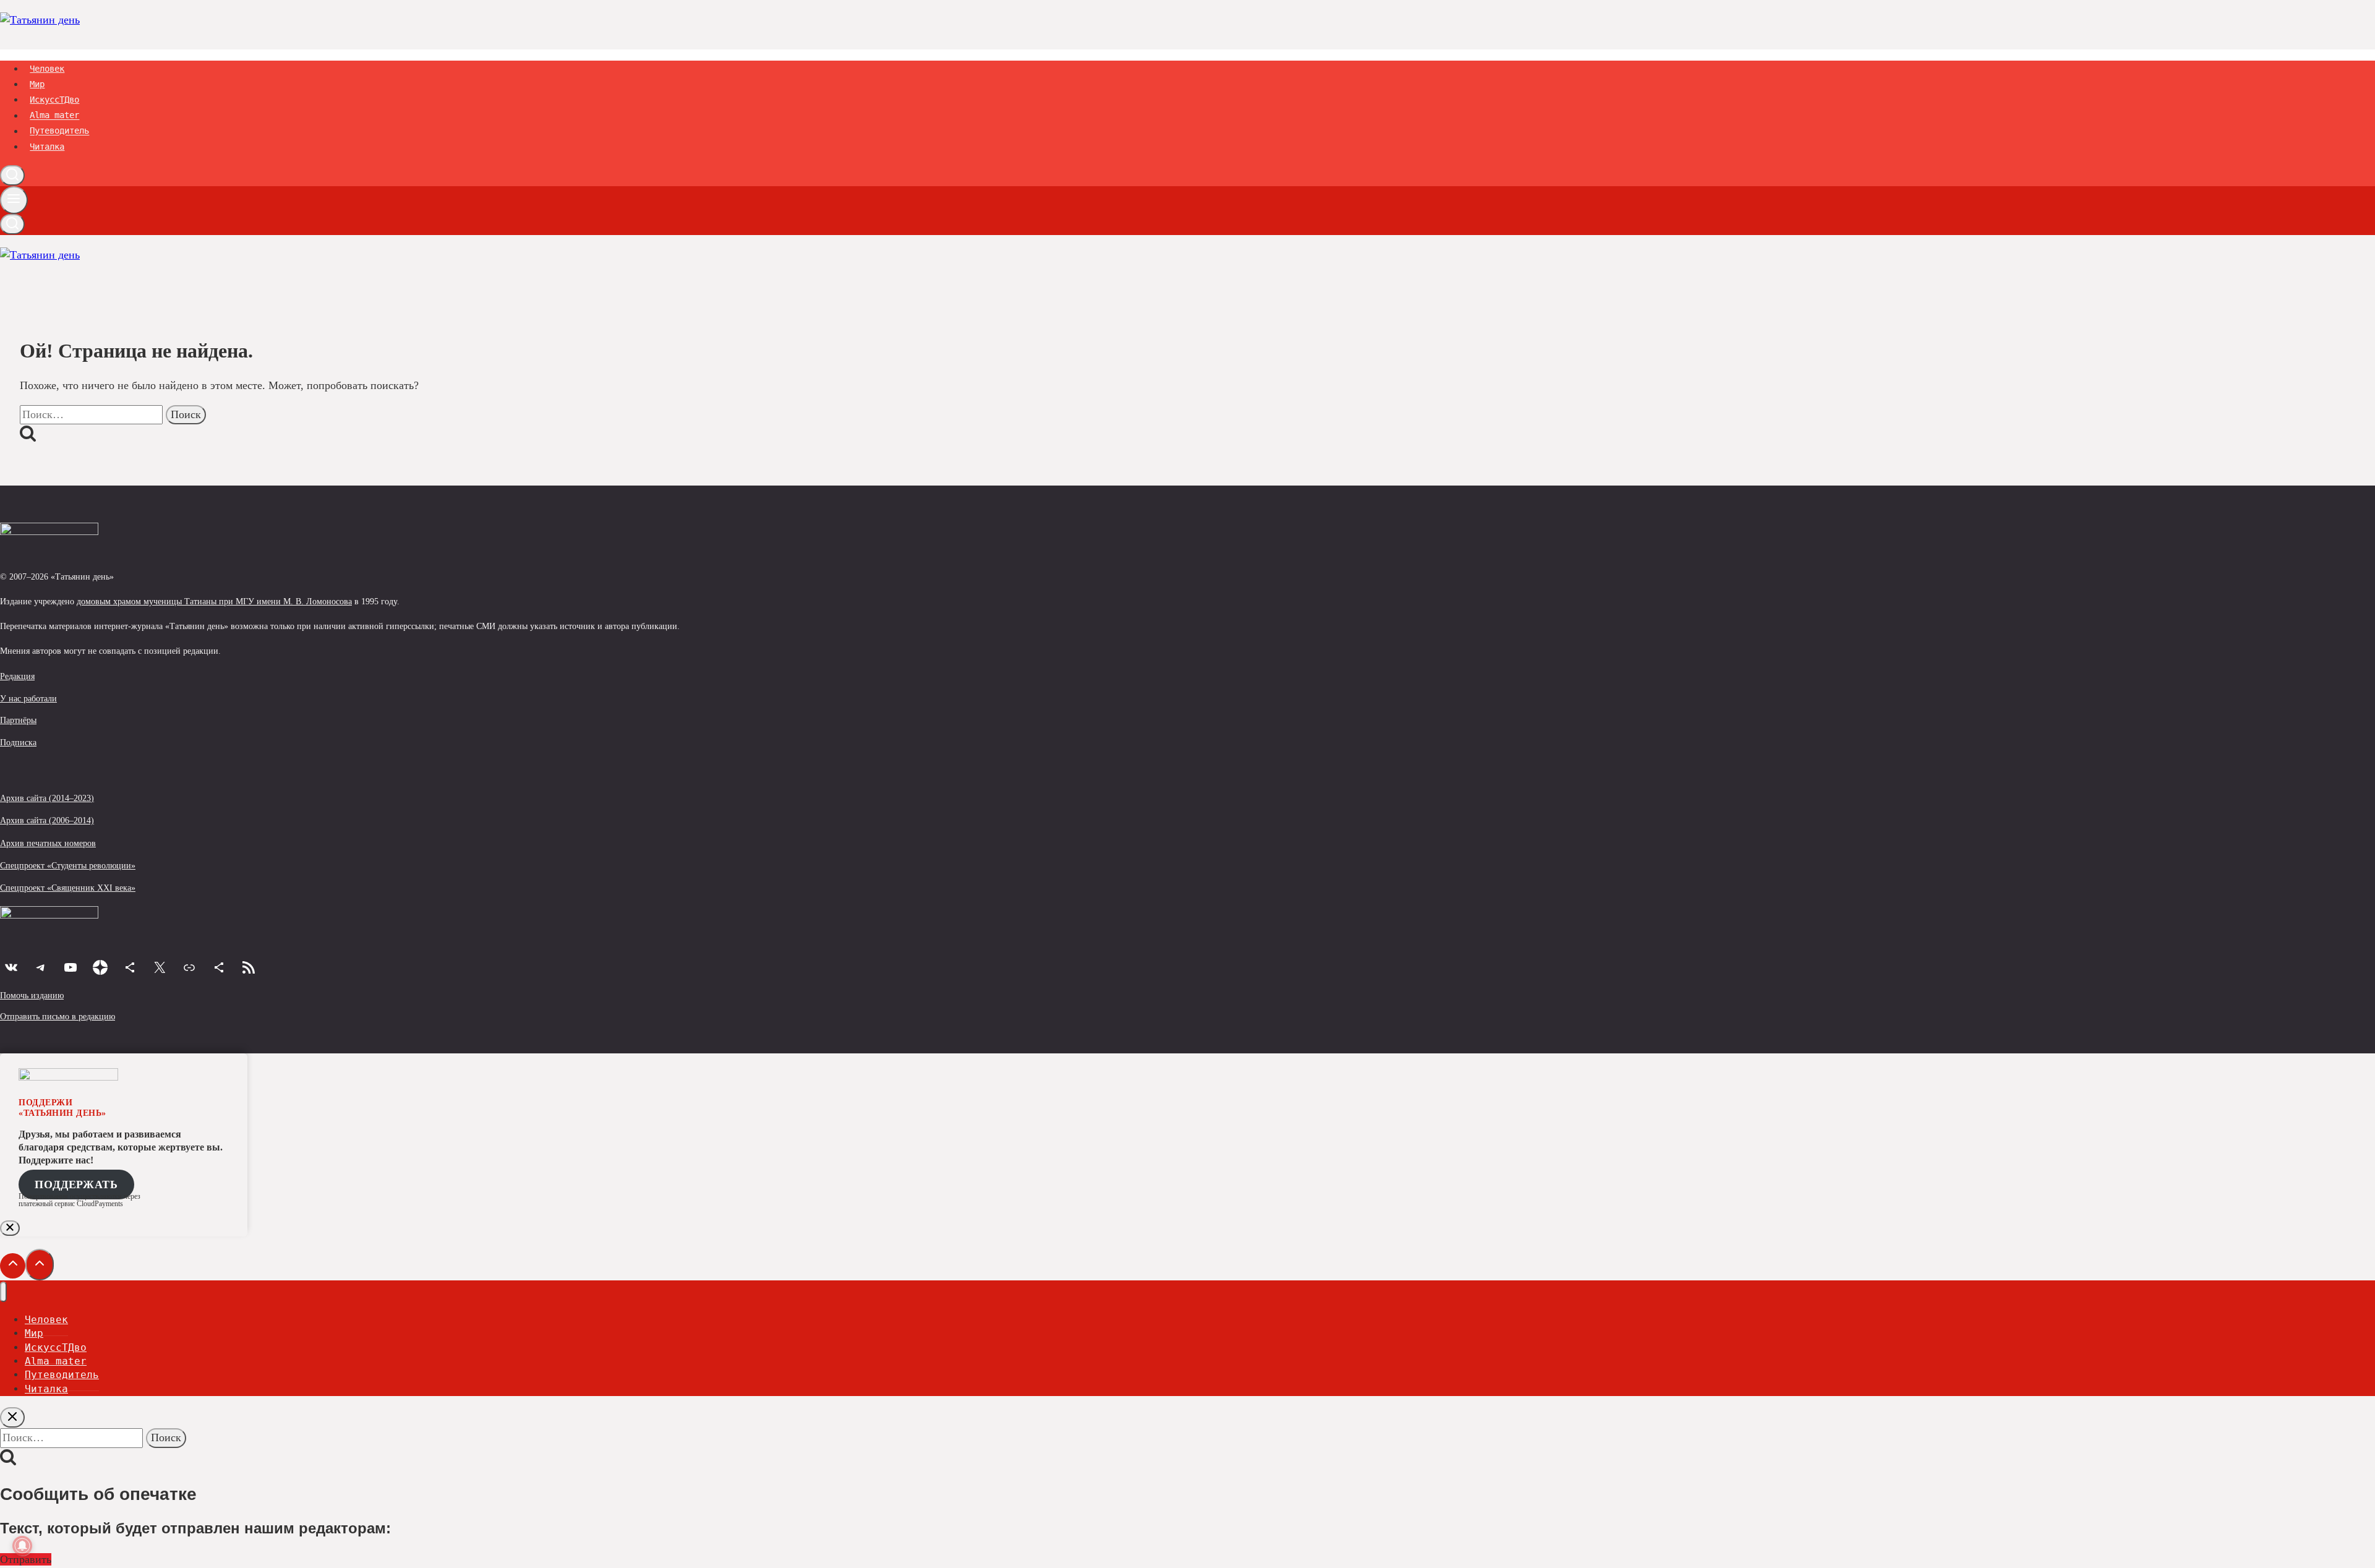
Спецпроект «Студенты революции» (68, 865)
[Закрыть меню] (3, 1292)
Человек (47, 69)
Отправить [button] (26, 1559)
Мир (37, 84)
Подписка (18, 742)
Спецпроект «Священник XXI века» (68, 888)
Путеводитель (59, 131)
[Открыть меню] (14, 200)
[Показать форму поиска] (12, 175)
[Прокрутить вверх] (13, 1266)
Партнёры (18, 720)
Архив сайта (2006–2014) (47, 820)
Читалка (47, 147)
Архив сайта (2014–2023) (47, 798)
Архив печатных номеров (48, 843)
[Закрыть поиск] (12, 1417)
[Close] (10, 1228)
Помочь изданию (32, 995)
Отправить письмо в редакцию (58, 1016)
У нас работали (28, 698)
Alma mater (54, 116)
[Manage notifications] (22, 1546)
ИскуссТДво (54, 100)
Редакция (17, 676)
